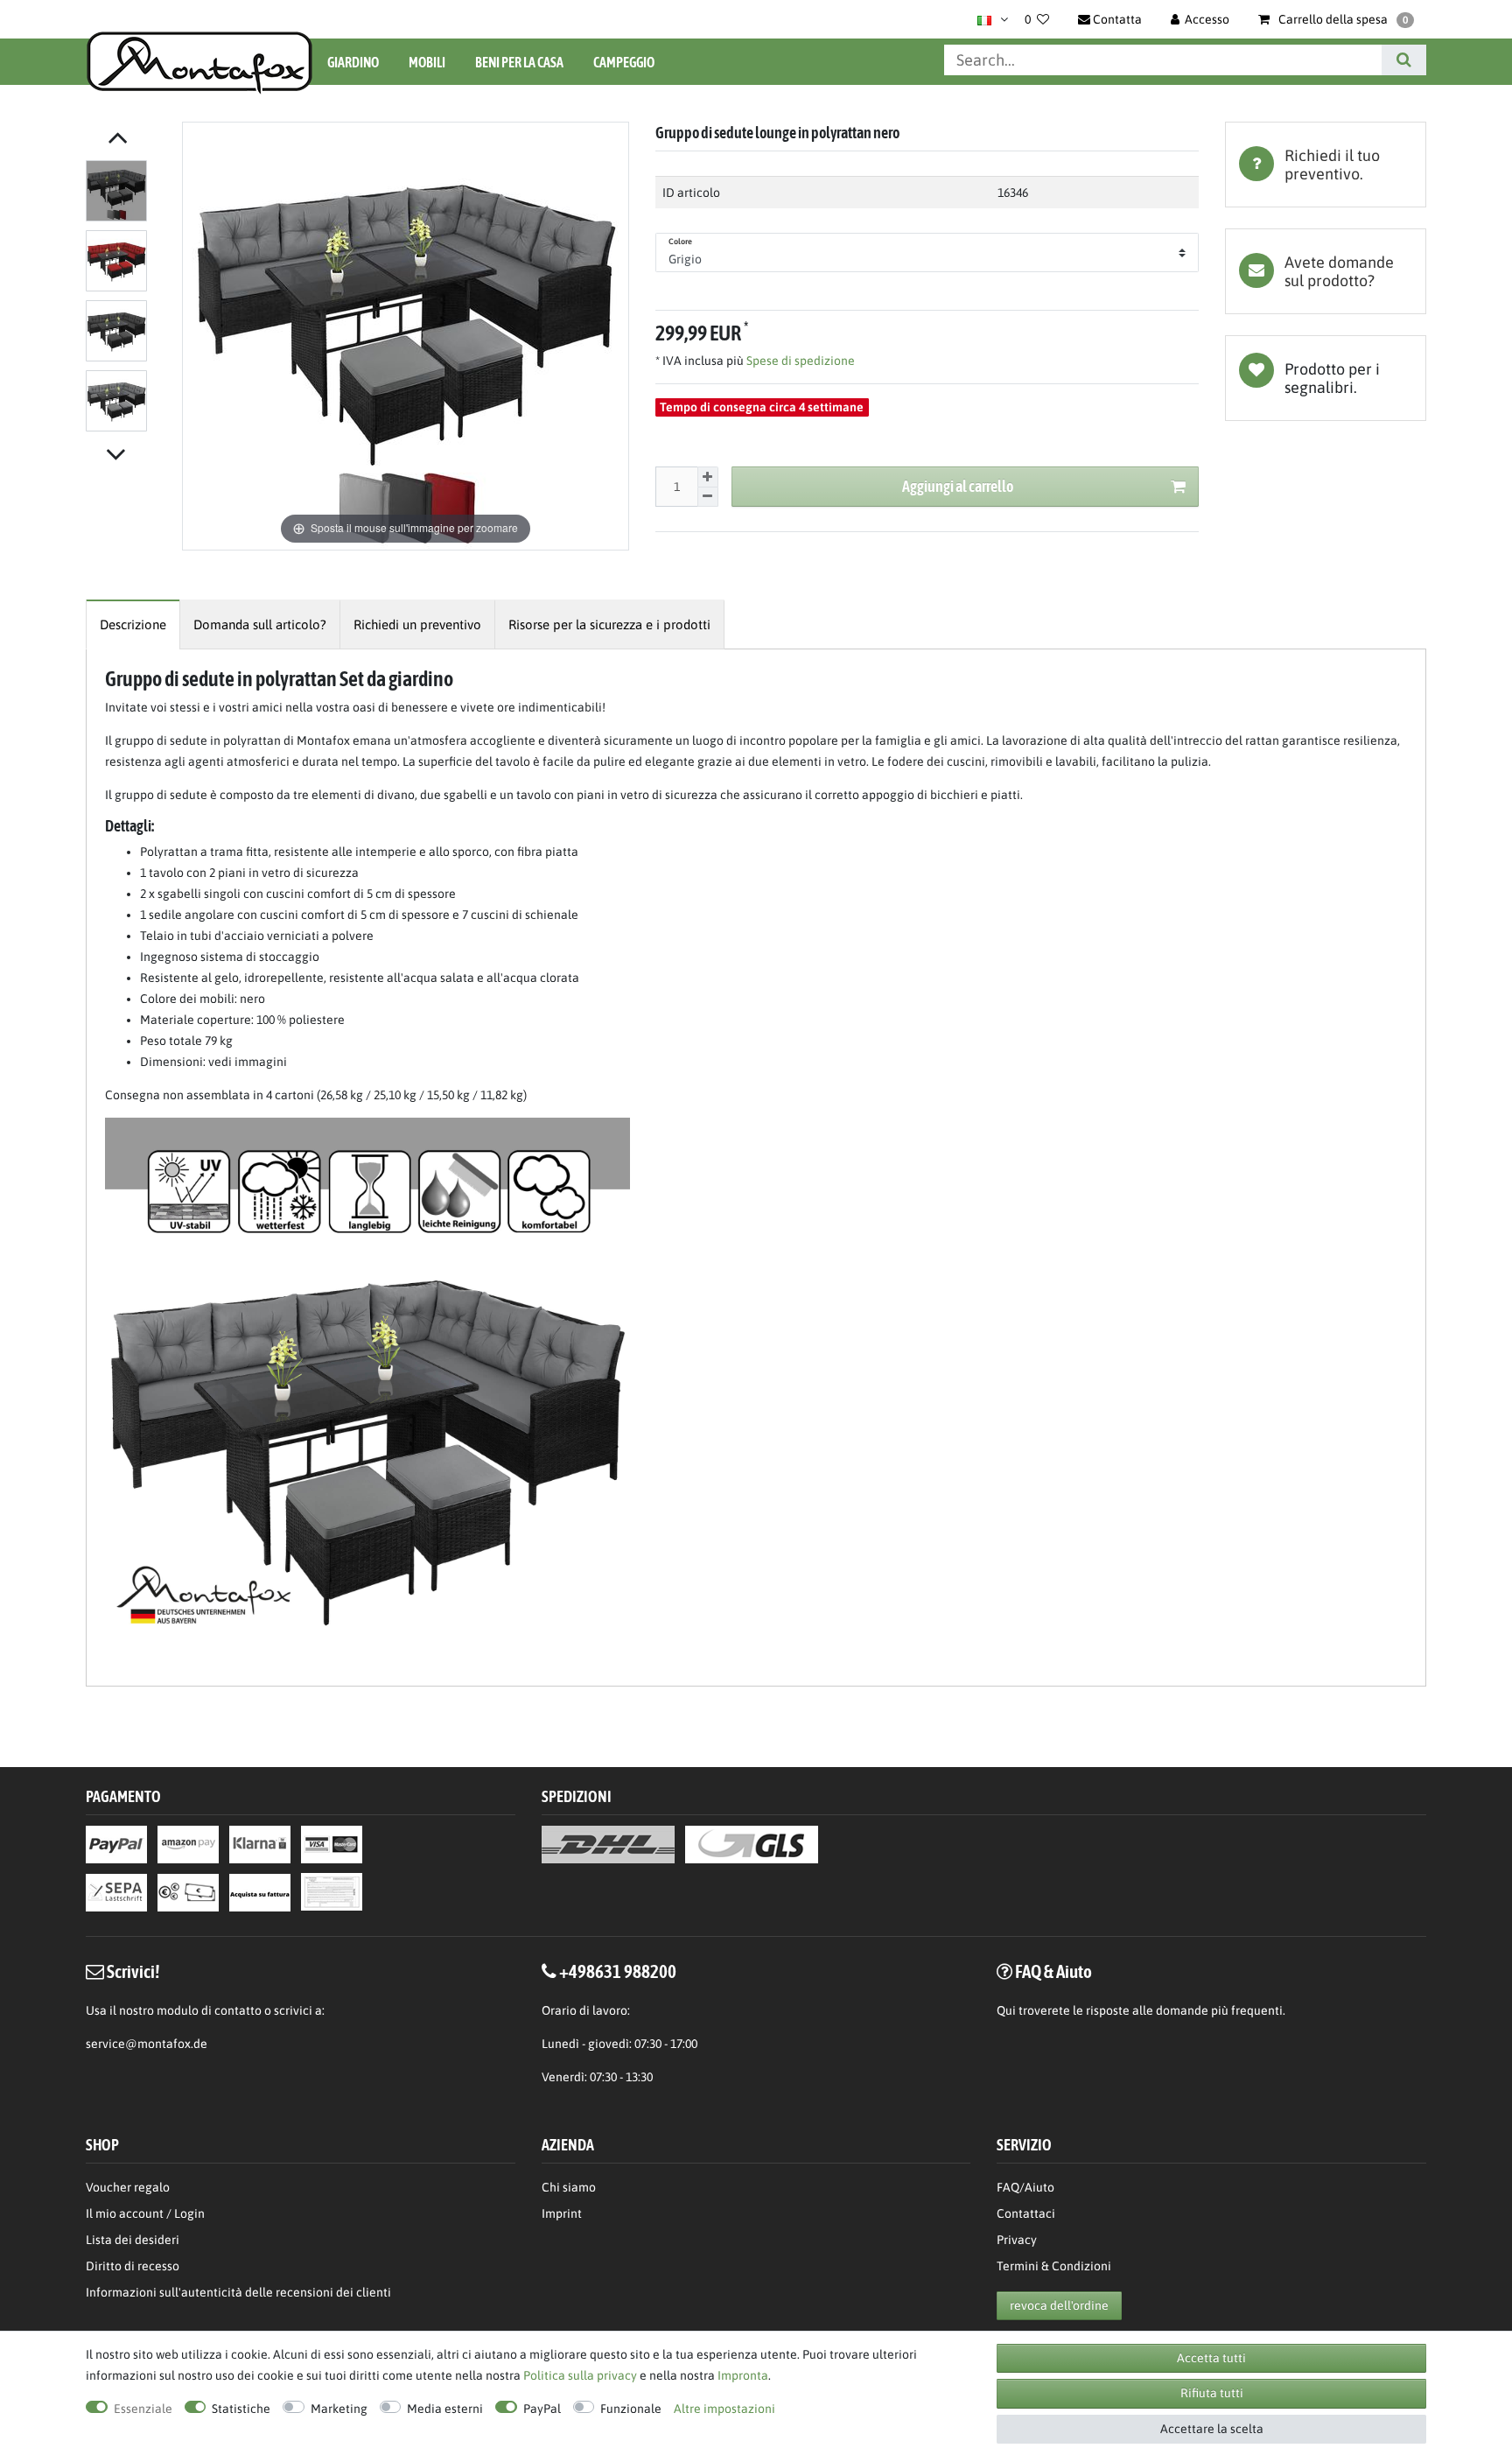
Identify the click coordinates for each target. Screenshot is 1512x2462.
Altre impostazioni (724, 2409)
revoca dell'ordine (1059, 2305)
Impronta (743, 2375)
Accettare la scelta (1212, 2429)
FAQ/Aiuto (1025, 2187)
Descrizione (133, 624)
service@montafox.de (147, 2044)
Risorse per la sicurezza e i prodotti (609, 624)
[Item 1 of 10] (129, 299)
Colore (681, 242)
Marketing (339, 2409)
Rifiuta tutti (1212, 2393)
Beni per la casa (519, 62)
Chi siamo (569, 2187)
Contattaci (1026, 2213)
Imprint (562, 2213)
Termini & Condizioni (1054, 2266)
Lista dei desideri (1326, 378)
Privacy (1017, 2240)
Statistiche (241, 2409)
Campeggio (624, 62)
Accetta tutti (1211, 2358)
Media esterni (445, 2409)
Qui (1006, 2010)
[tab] (1326, 165)
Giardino (353, 62)
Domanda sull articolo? (260, 624)
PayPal (542, 2409)
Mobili (427, 62)
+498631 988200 (618, 1971)
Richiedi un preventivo (417, 624)
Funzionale (631, 2409)
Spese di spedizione (799, 361)
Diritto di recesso (133, 2266)
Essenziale (143, 2409)
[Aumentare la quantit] (708, 477)
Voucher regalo (128, 2187)
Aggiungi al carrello (958, 486)
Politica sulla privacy (580, 2375)
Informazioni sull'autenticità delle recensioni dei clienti (238, 2292)
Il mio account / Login (145, 2213)
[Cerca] (1404, 60)
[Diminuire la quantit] (708, 498)
